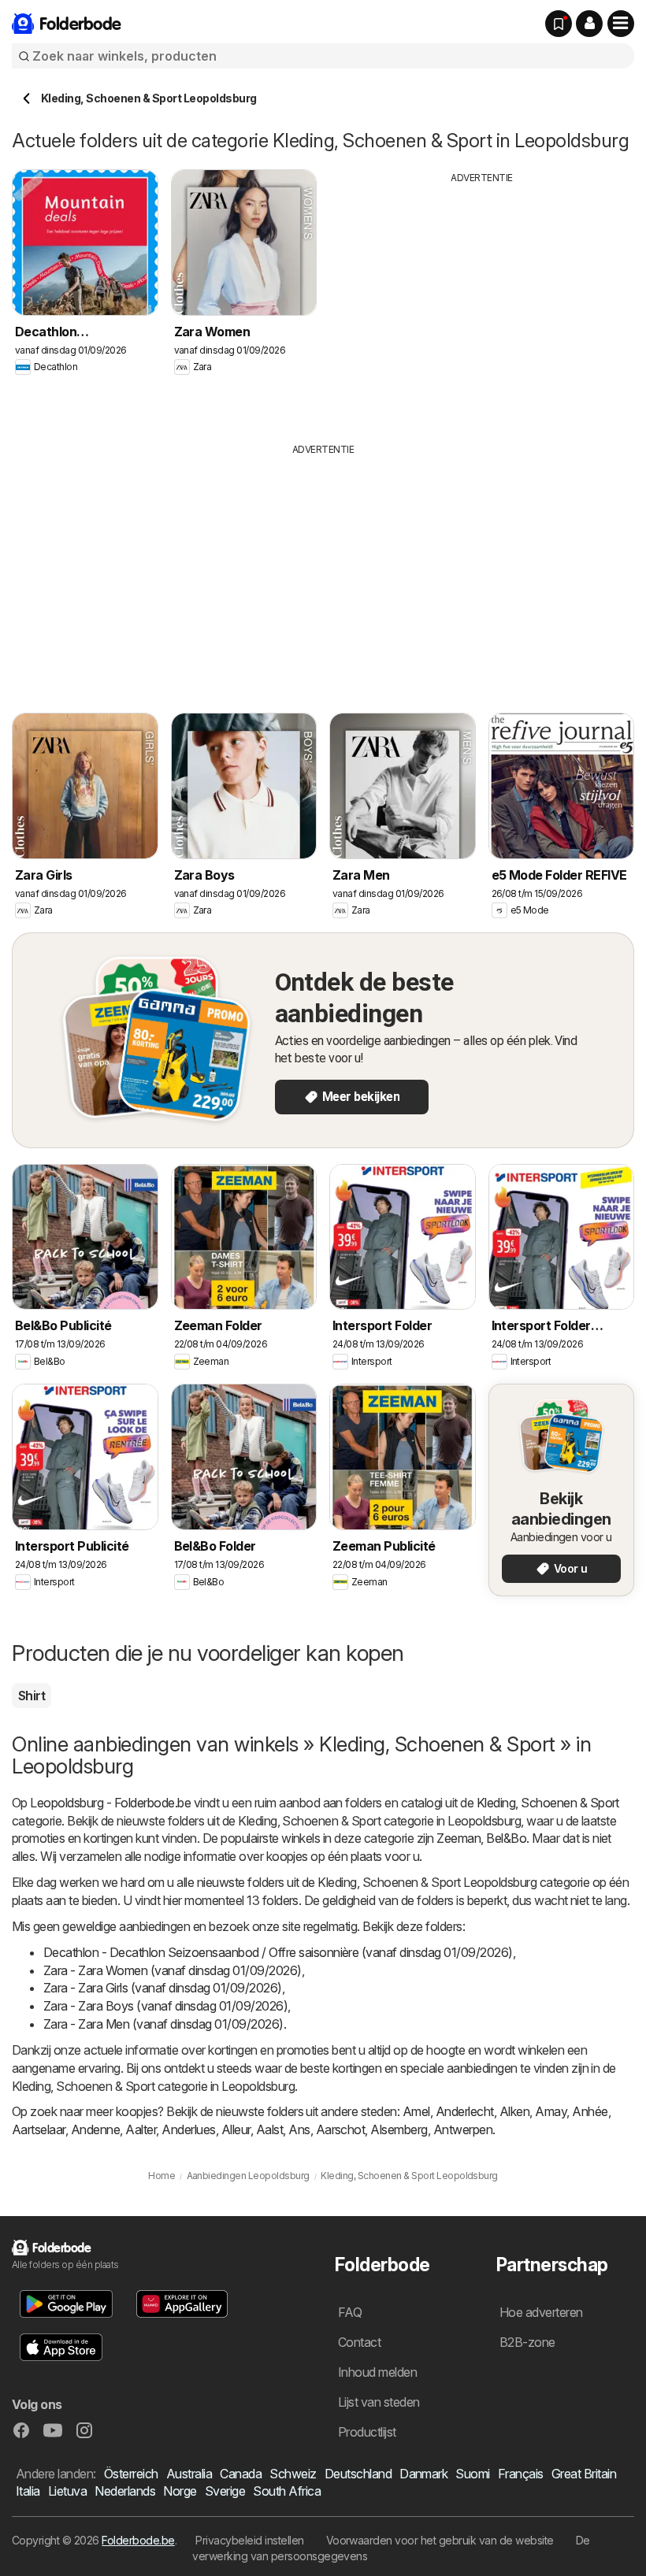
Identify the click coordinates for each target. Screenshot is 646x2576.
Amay (551, 2111)
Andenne (95, 2129)
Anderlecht (465, 2111)
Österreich (131, 2474)
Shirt (32, 1696)
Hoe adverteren (541, 2312)
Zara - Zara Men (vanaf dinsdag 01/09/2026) (163, 2024)
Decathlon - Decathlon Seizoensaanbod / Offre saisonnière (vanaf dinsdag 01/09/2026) (278, 1952)
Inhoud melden (377, 2372)
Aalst (269, 2129)
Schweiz (293, 2474)
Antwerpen (463, 2129)
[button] (589, 24)
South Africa (287, 2491)
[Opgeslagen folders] (559, 24)
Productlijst (367, 2432)
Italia (28, 2491)
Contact (359, 2342)
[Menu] (621, 24)
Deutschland (358, 2474)
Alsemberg (399, 2129)
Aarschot (341, 2129)
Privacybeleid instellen (249, 2540)
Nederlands (125, 2491)
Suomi (472, 2474)
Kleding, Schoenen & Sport (548, 1803)
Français (521, 2474)
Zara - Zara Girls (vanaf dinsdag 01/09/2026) (163, 1988)
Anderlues (188, 2129)
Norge (180, 2491)
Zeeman (459, 1838)
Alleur (236, 2129)
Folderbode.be (138, 2540)
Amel (416, 2111)
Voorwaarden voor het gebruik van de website (440, 2540)
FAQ (350, 2312)
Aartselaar (39, 2129)
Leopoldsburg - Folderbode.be (110, 1803)
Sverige (225, 2491)
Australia (189, 2474)
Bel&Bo (506, 1838)
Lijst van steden (379, 2402)
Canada (241, 2474)
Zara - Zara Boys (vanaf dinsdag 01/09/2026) (165, 2006)
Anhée (590, 2111)
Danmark (423, 2474)
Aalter (141, 2129)
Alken (514, 2111)
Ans (299, 2129)
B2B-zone (527, 2342)
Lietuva (67, 2491)
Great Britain (584, 2474)
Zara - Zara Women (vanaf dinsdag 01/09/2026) (173, 1970)
